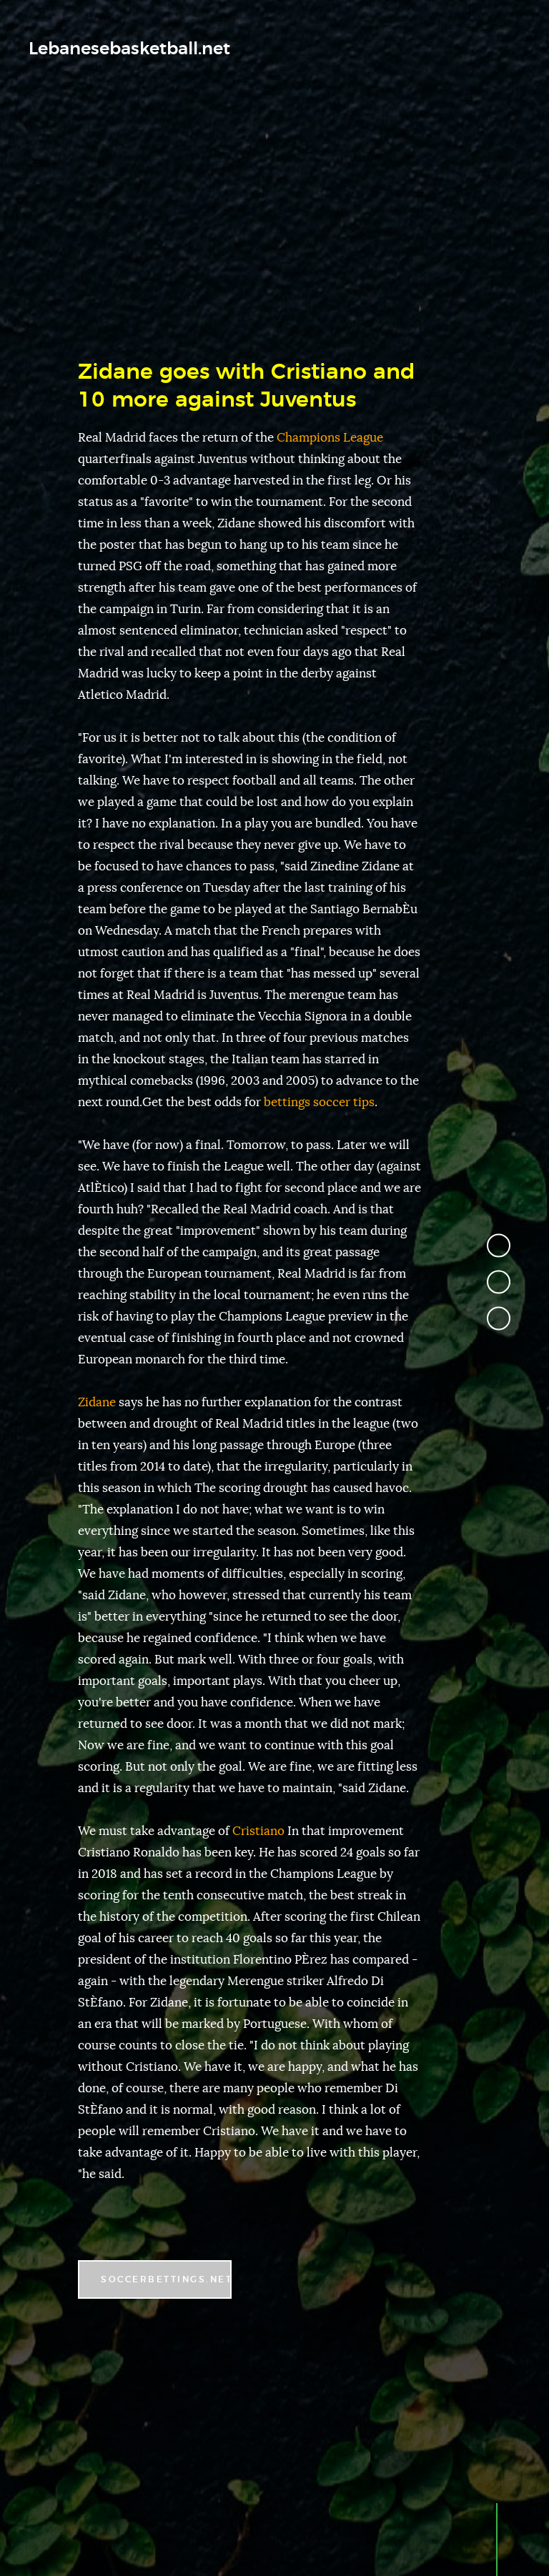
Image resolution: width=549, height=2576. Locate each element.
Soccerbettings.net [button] (166, 2279)
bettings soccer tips (319, 1102)
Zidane (97, 1402)
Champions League (330, 438)
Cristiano (258, 1831)
